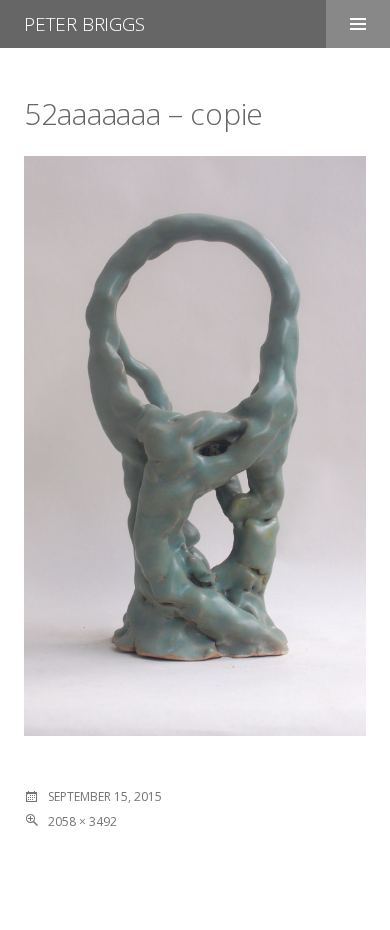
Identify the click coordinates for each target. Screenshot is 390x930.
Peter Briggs (84, 24)
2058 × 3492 (82, 821)
